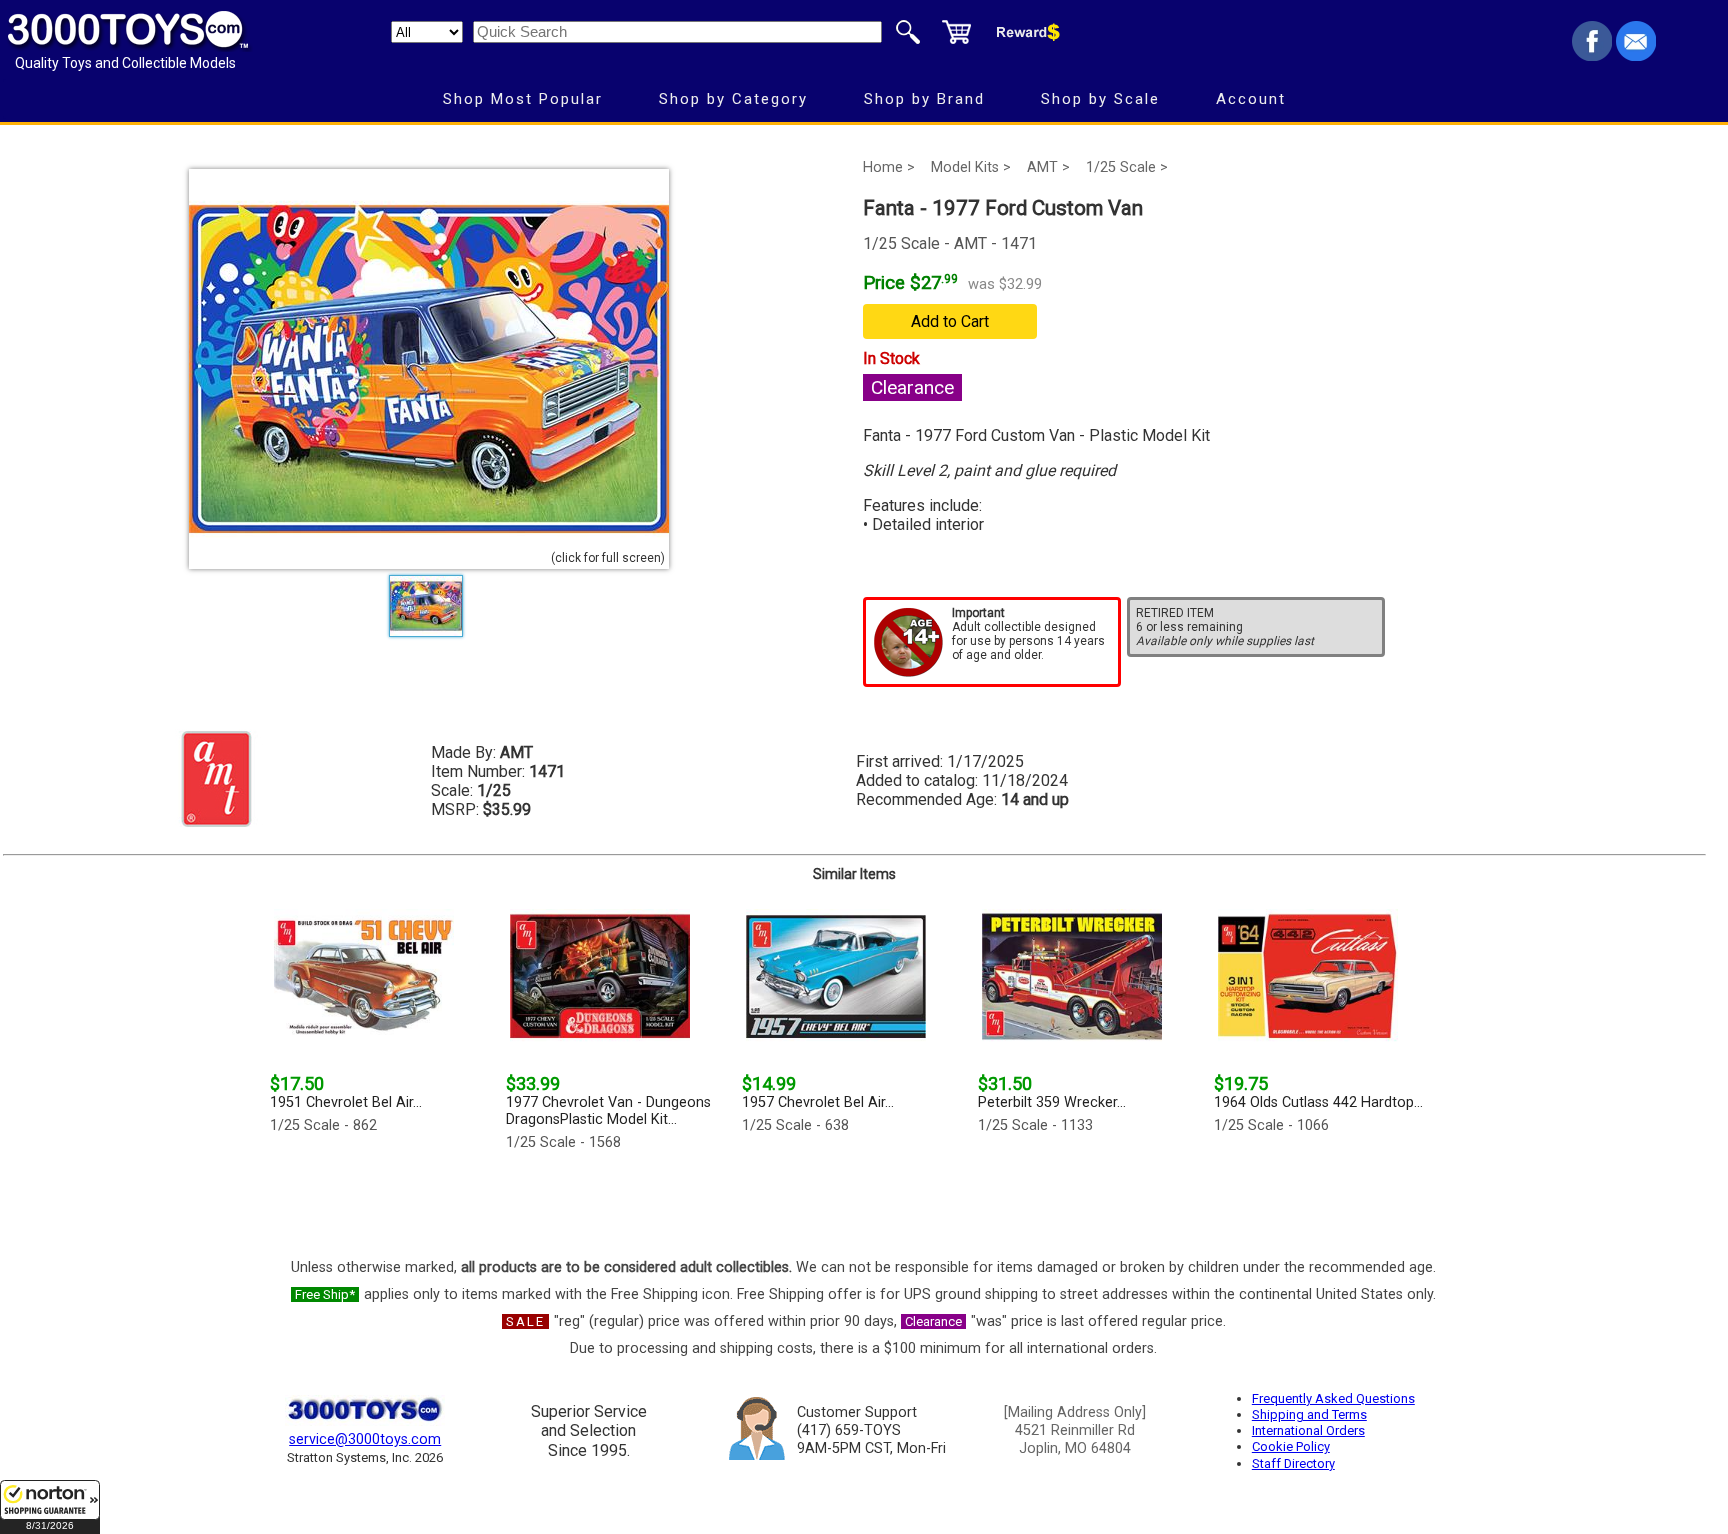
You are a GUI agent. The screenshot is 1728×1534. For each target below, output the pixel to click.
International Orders (1308, 1430)
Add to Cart (950, 321)
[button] (50, 1507)
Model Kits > (971, 167)
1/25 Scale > (1127, 167)
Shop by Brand (924, 99)
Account (1251, 99)
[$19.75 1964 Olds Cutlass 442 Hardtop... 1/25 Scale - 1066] (1326, 1199)
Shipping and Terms (1309, 1414)
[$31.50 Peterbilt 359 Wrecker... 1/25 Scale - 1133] (1090, 1199)
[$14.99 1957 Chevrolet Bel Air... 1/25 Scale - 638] (854, 1199)
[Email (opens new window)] (1636, 55)
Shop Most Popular (523, 99)
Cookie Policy (1291, 1446)
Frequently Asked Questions (1333, 1398)
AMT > (1048, 167)
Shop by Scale (1100, 99)
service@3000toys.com (365, 1439)
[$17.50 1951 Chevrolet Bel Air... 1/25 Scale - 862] (382, 1199)
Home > (889, 167)
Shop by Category (733, 99)
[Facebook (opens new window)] (1592, 55)
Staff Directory (1293, 1463)
